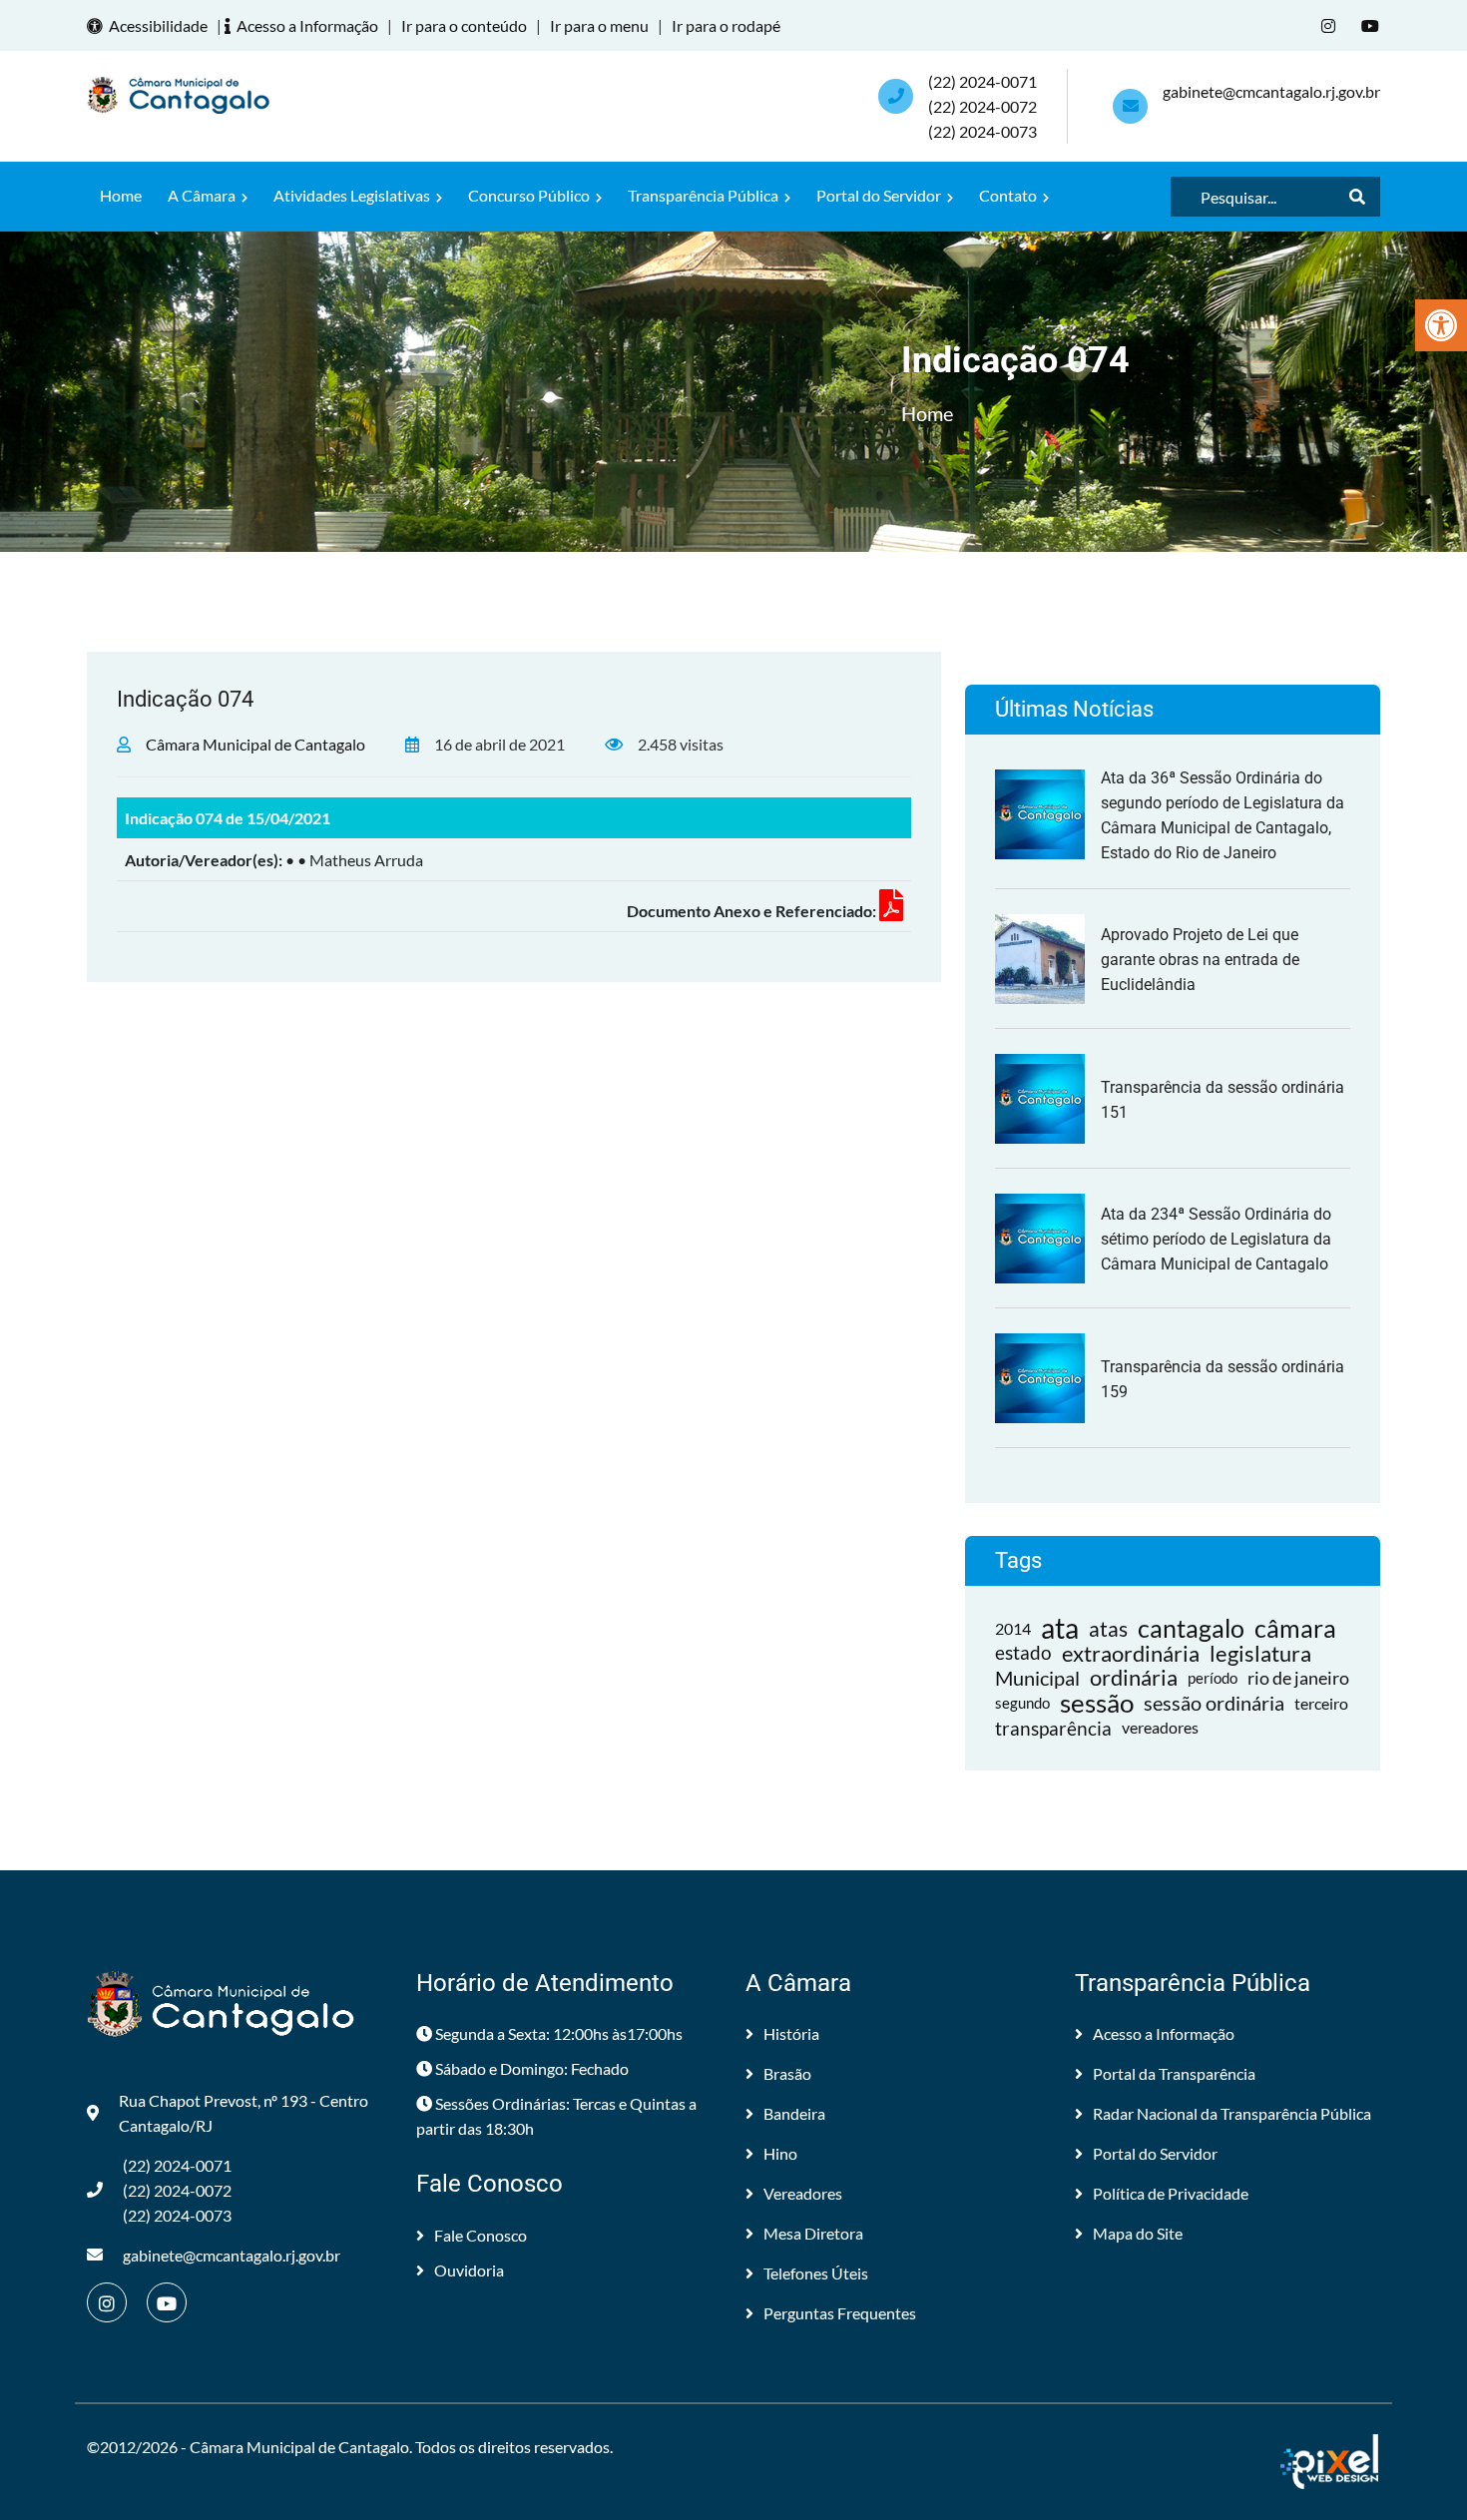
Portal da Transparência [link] (1174, 2073)
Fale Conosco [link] (481, 2235)
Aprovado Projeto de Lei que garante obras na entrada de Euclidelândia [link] (1200, 960)
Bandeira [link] (794, 2113)
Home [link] (121, 195)
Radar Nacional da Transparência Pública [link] (1232, 2113)
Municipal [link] (1037, 1678)
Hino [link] (780, 2153)
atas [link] (1108, 1628)
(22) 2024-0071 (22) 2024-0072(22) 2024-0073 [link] (982, 106)
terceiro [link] (1321, 1703)
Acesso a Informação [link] (307, 25)
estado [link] (1023, 1653)
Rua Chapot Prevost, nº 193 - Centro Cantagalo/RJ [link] (244, 2113)
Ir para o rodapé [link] (726, 25)
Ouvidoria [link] (469, 2270)
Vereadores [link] (803, 2193)
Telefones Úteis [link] (816, 2273)
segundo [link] (1022, 1703)
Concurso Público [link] (530, 195)
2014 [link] (1013, 1628)
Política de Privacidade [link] (1171, 2193)
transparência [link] (1053, 1728)
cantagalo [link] (1191, 1628)
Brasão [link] (787, 2073)
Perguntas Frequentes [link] (840, 2313)
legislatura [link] (1260, 1653)
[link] (1441, 325)
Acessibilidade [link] (158, 25)
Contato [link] (1009, 195)
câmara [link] (1295, 1628)
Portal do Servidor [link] (880, 195)
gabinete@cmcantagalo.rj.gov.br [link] (1271, 91)
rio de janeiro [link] (1298, 1678)
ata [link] (1060, 1628)
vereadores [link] (1160, 1728)
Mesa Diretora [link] (813, 2233)
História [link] (791, 2033)
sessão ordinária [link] (1214, 1703)
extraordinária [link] (1131, 1653)
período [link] (1213, 1678)
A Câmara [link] (203, 195)
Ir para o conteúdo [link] (464, 25)
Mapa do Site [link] (1138, 2233)
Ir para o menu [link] (599, 25)
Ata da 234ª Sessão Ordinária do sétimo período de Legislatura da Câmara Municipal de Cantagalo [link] (1216, 1239)
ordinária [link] (1134, 1678)
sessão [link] (1097, 1703)
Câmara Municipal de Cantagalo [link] (255, 744)
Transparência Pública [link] (705, 195)
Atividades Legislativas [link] (353, 195)
